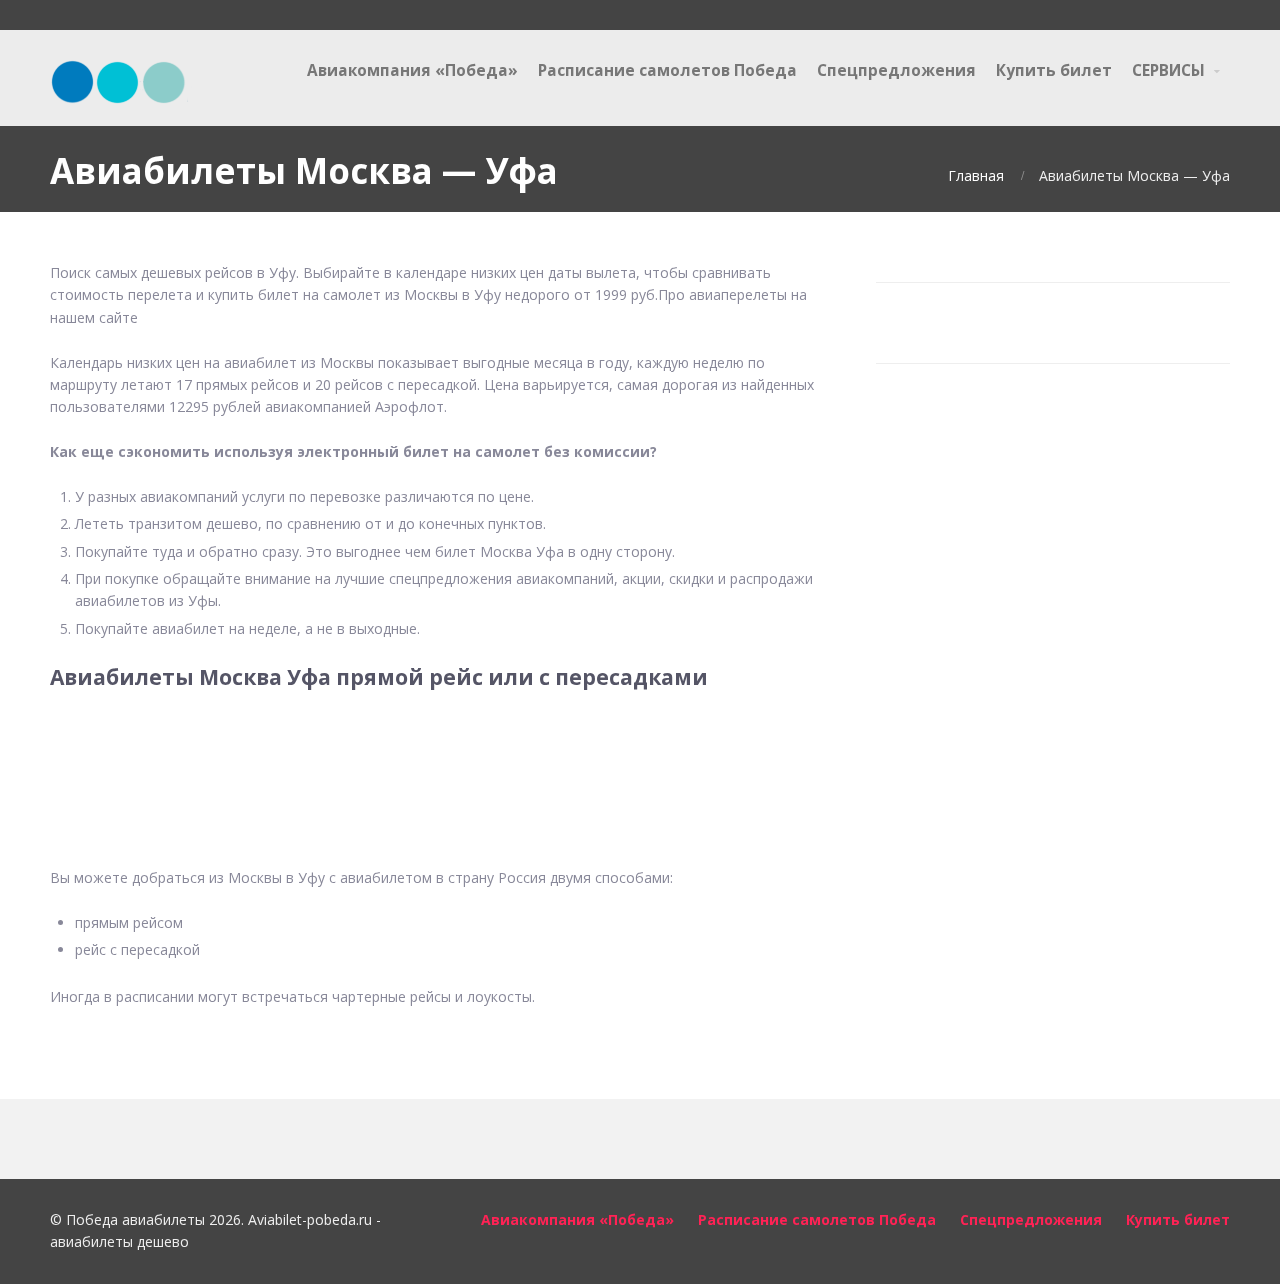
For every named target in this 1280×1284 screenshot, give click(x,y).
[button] (439, 766)
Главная (976, 175)
